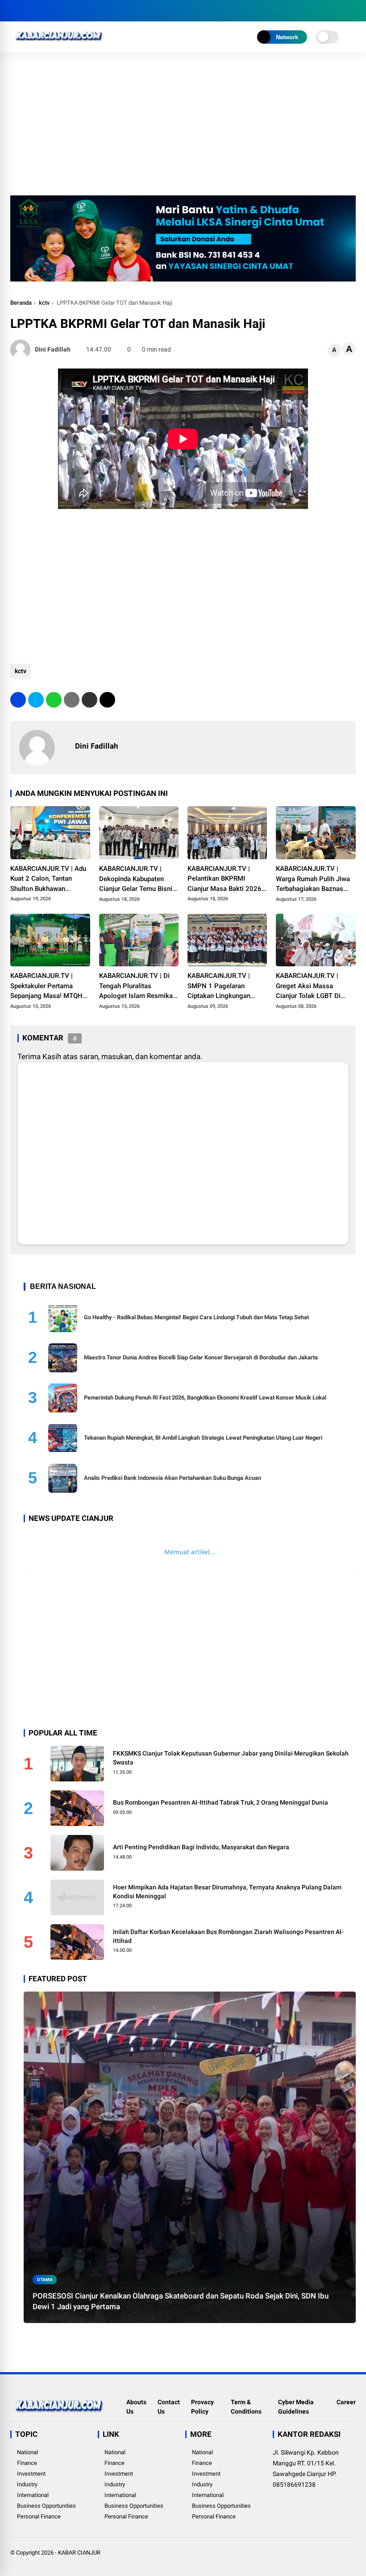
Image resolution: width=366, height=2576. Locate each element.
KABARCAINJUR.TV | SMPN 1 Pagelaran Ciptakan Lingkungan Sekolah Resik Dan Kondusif (219, 986)
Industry (27, 2484)
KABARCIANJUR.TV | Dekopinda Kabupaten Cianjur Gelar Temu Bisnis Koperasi (137, 879)
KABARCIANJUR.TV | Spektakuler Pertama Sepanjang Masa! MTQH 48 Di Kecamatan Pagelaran (46, 986)
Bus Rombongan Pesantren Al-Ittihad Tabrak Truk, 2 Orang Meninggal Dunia (220, 1802)
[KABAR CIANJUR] (59, 44)
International (33, 2495)
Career (346, 2402)
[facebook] (15, 11)
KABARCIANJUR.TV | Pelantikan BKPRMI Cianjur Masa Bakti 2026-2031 (226, 879)
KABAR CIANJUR (79, 2553)
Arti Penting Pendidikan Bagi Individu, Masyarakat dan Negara (201, 1847)
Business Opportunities (46, 2506)
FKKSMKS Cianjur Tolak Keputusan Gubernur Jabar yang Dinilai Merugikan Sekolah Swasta (231, 1758)
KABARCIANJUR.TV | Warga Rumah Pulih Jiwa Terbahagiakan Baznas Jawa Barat (313, 879)
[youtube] (55, 11)
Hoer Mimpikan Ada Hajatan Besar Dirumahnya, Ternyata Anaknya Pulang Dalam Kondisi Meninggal (227, 1892)
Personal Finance (39, 2516)
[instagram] (42, 11)
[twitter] (28, 11)
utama (45, 2280)
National (27, 2452)
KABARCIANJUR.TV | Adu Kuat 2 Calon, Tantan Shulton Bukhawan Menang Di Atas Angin (48, 879)
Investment (31, 2474)
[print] (72, 700)
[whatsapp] (54, 700)
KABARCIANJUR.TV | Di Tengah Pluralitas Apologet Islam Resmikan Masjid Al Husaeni (138, 986)
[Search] (353, 11)
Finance (27, 2463)
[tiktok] (68, 11)
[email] (89, 700)
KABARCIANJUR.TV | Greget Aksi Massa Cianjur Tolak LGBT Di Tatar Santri (308, 986)
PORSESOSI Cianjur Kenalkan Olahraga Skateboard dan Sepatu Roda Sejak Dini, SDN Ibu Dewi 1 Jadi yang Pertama (181, 2301)
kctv (44, 303)
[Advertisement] (183, 128)
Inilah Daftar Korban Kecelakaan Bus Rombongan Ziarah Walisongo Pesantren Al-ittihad (228, 1936)
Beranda (21, 303)
